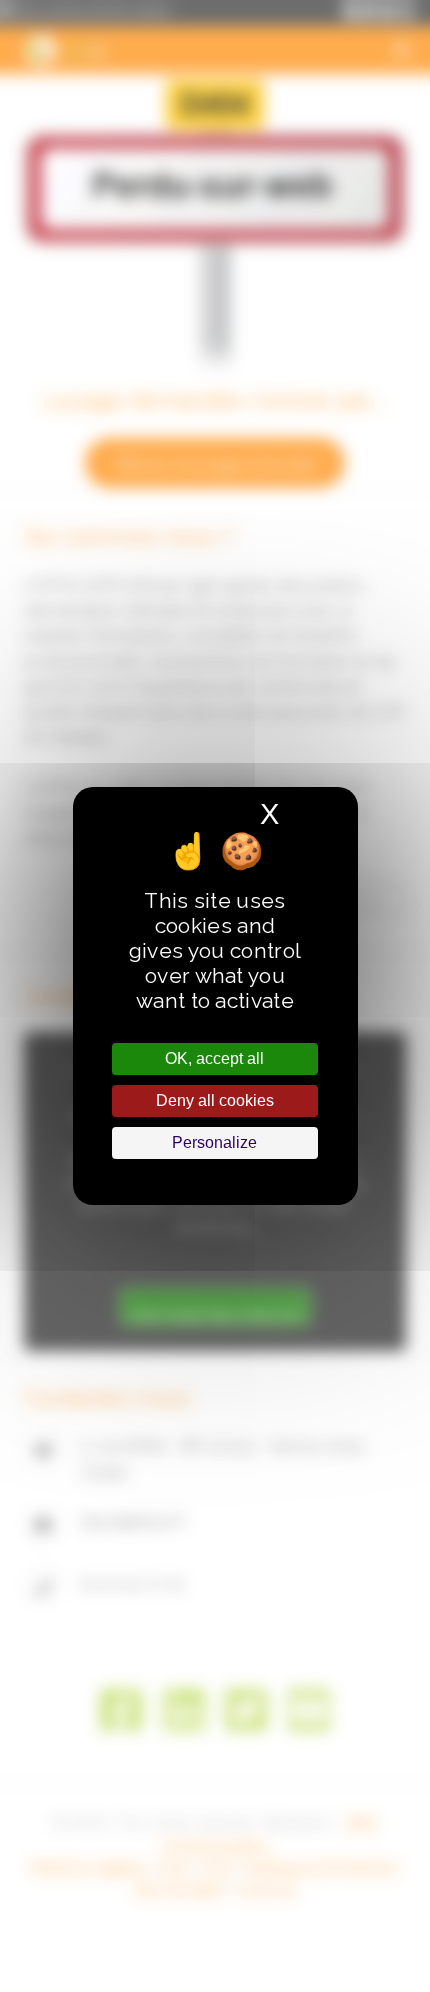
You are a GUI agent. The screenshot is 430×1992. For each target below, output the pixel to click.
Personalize (214, 1142)
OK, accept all (214, 1058)
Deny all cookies (215, 1100)
